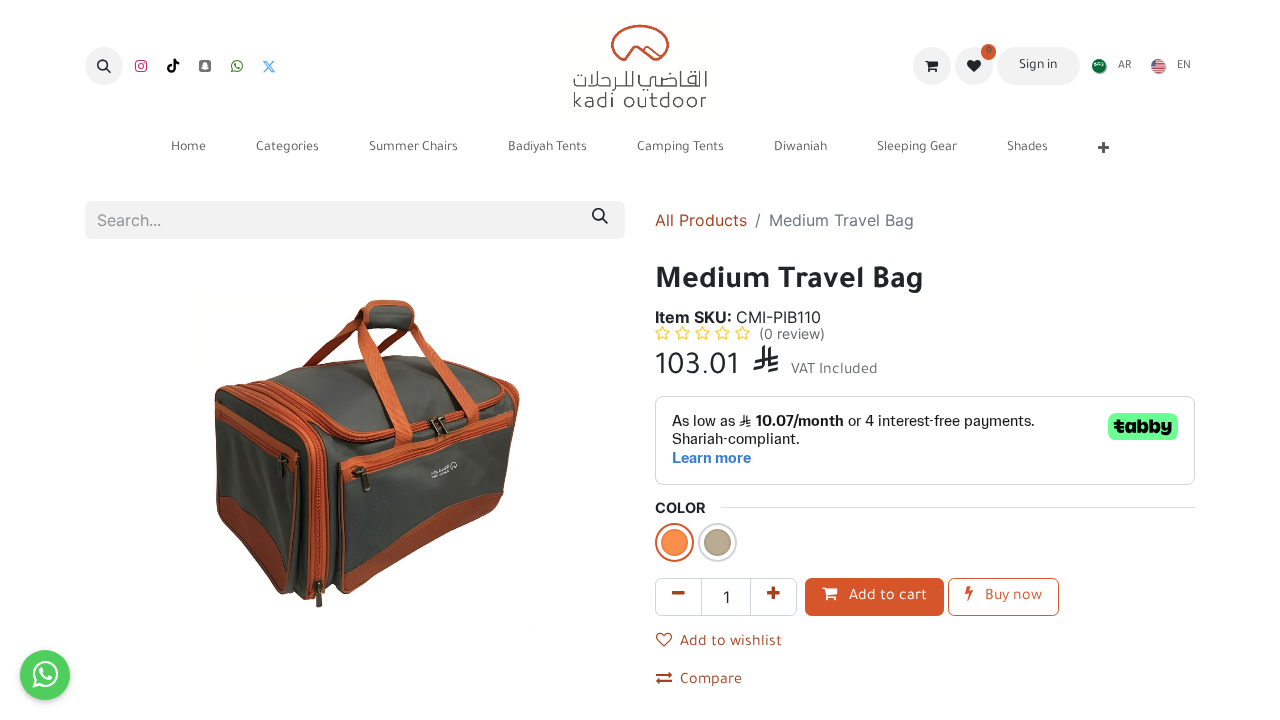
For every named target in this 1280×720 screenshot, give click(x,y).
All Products (701, 220)
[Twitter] (269, 66)
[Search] (600, 220)
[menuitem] (1107, 66)
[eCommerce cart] (932, 66)
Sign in (1038, 66)
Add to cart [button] (886, 597)
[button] (104, 66)
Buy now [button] (1011, 597)
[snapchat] (205, 66)
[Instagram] (141, 66)
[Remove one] (678, 597)
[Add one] (773, 597)
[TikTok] (173, 66)
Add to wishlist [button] (731, 643)
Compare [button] (711, 681)
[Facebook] (237, 66)
